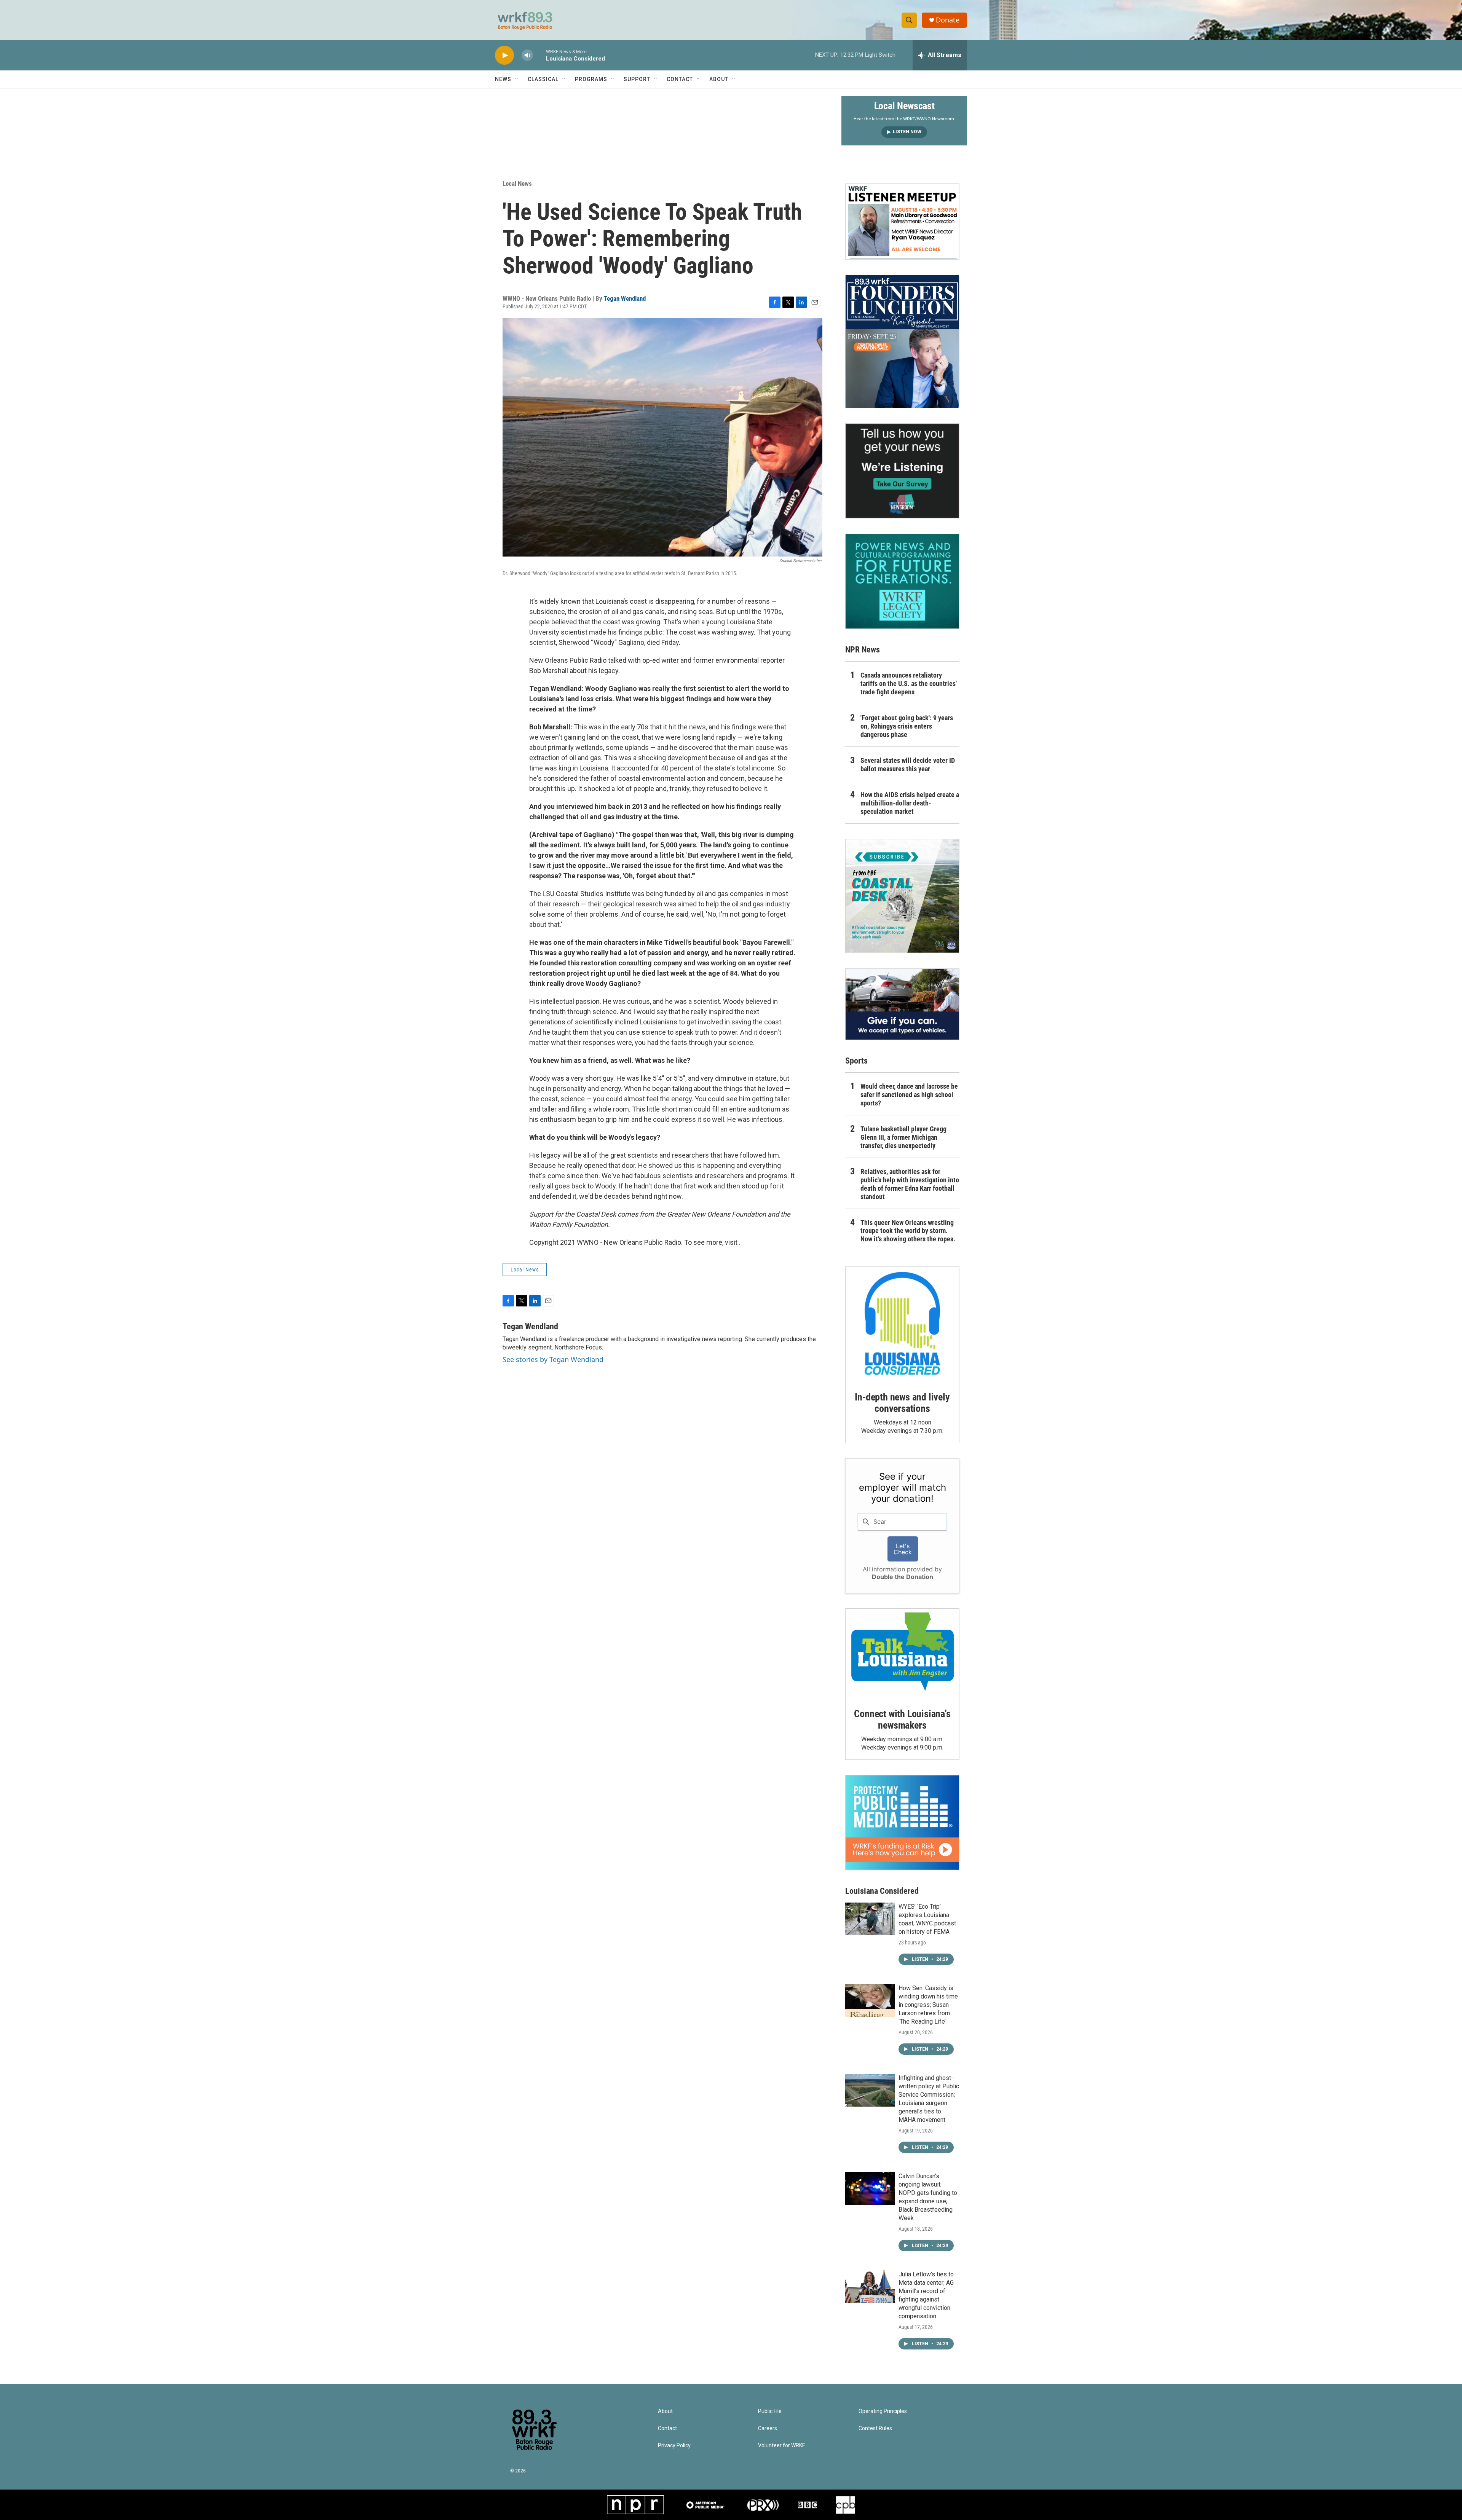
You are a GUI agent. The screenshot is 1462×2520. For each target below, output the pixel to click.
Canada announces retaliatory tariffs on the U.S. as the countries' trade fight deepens (909, 683)
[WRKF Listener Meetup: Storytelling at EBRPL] (902, 222)
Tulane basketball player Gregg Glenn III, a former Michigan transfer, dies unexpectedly (903, 1137)
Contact (680, 79)
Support (637, 79)
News (503, 79)
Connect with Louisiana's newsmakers (902, 1719)
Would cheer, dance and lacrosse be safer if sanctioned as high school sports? (909, 1095)
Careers (768, 2428)
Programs (591, 79)
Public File (770, 2411)
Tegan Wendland (625, 298)
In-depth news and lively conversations (902, 1403)
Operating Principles (883, 2411)
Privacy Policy (674, 2446)
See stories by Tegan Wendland (553, 1359)
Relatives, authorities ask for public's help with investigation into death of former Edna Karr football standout (910, 1184)
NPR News (863, 650)
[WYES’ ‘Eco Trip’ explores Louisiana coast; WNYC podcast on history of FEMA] (870, 1919)
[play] (504, 55)
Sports (856, 1061)
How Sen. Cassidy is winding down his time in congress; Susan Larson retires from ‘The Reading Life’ (928, 2005)
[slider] (539, 55)
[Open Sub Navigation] (517, 79)
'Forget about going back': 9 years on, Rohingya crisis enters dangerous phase (907, 726)
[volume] (527, 55)
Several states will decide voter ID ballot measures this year (908, 765)
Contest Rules (875, 2428)
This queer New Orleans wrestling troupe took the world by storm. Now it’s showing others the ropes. (908, 1231)
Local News (517, 183)
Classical (543, 79)
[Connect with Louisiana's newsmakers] (902, 1653)
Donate (948, 20)
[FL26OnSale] (902, 341)
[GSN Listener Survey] (902, 471)
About (719, 79)
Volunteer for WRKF (781, 2446)
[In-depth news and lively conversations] (902, 1324)
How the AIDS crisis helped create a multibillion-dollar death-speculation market (910, 803)
